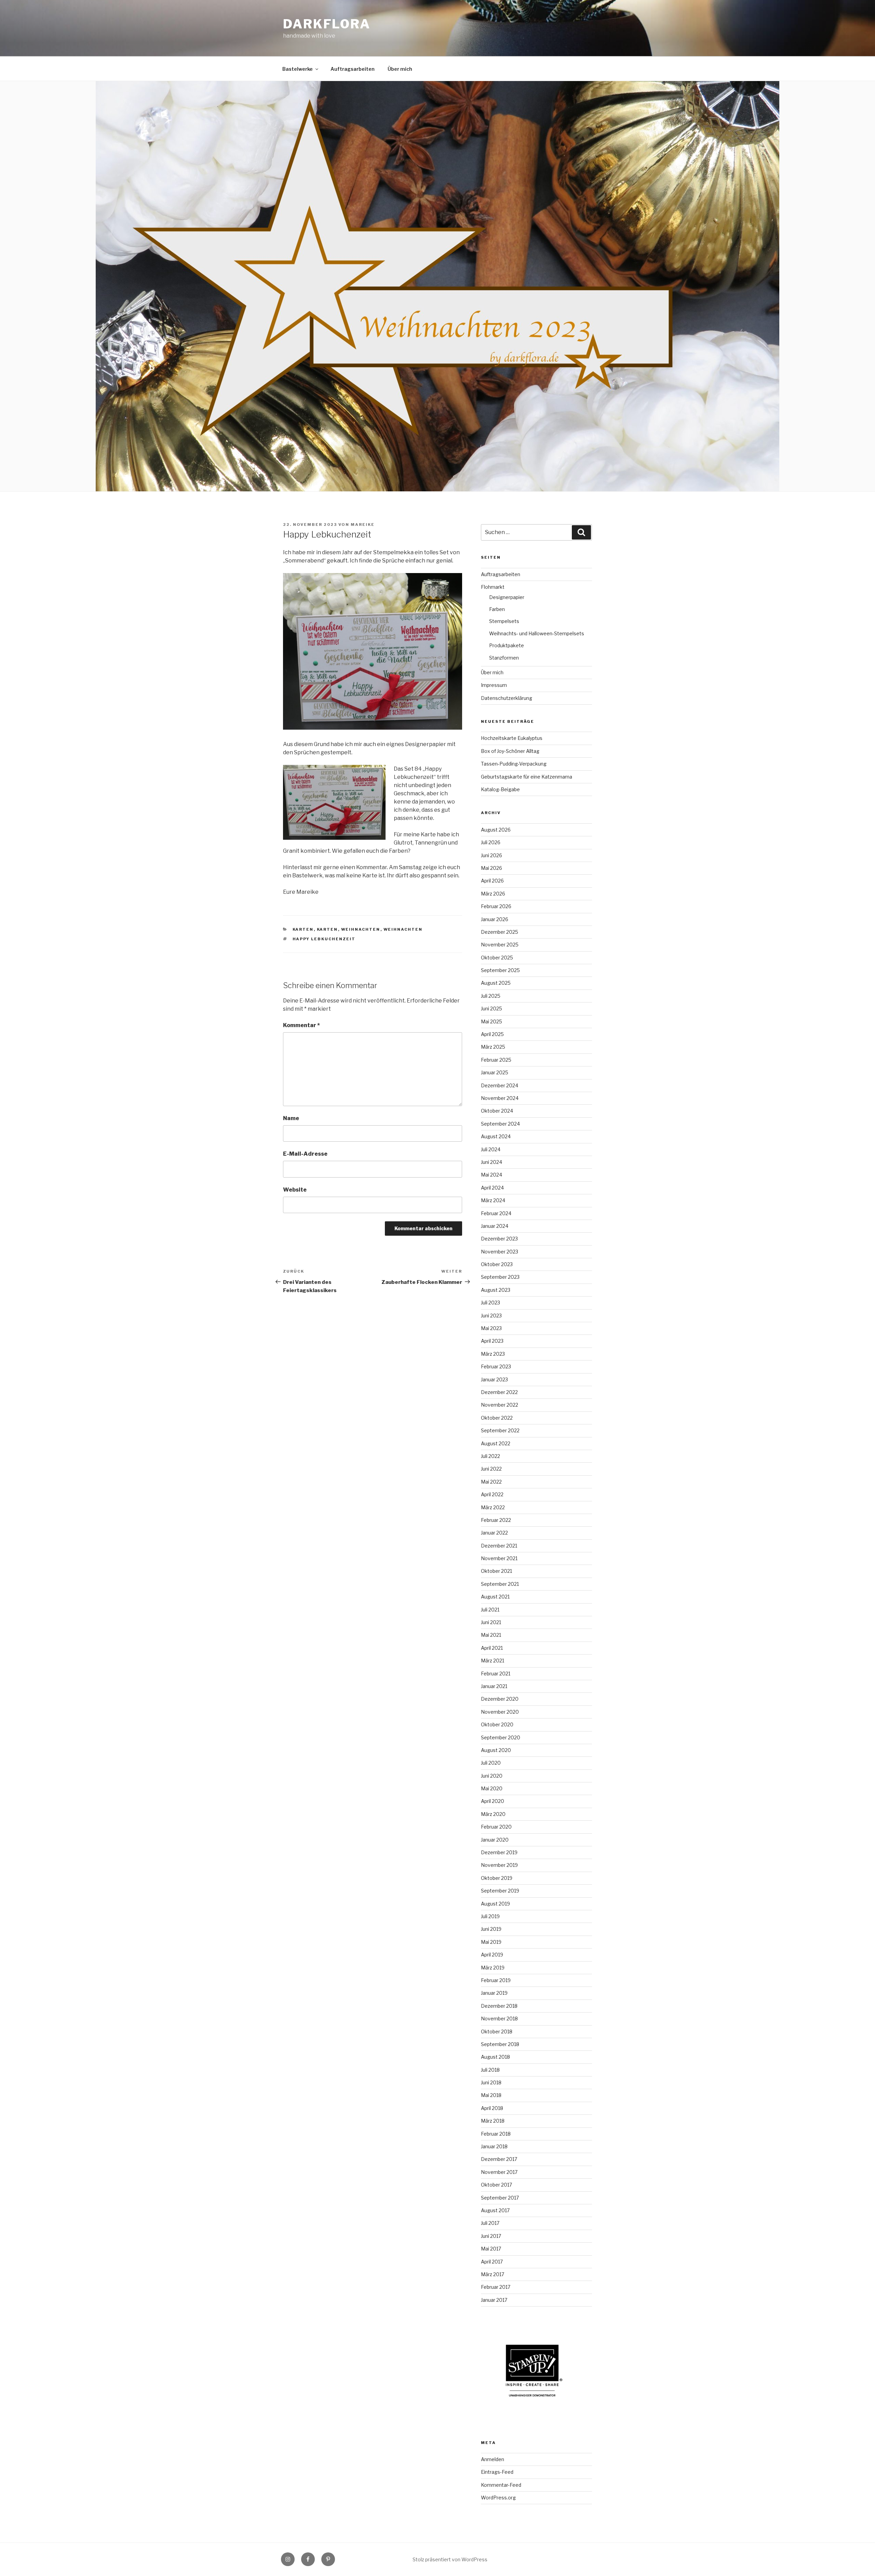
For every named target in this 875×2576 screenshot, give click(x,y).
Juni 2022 (491, 1469)
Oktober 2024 (497, 1111)
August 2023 (496, 1290)
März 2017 (493, 2274)
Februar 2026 (496, 906)
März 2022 (493, 1507)
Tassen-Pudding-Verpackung (514, 764)
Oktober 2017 (496, 2185)
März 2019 (493, 1968)
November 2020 (500, 1712)
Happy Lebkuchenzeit (324, 939)
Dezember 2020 (500, 1699)
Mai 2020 (492, 1788)
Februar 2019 (496, 1980)
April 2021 (492, 1648)
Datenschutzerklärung (507, 698)
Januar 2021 (494, 1686)
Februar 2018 (496, 2134)
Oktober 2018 (497, 2031)
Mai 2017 (491, 2249)
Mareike (363, 525)
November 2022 (500, 1405)
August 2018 (495, 2057)
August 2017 (495, 2210)
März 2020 (493, 1814)
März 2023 (493, 1354)
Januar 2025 (495, 1072)
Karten (303, 929)
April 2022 (492, 1494)
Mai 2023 (491, 1328)
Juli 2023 (490, 1303)
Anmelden (493, 2459)
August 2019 (495, 1904)
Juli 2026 (491, 842)
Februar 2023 (496, 1366)
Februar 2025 (496, 1060)
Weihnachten (361, 929)
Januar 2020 (495, 1840)
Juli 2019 (490, 1916)
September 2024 (500, 1124)
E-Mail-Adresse (305, 1154)
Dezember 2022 (499, 1392)
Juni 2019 (491, 1929)
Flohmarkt (493, 587)
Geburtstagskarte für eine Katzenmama (527, 777)
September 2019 (500, 1891)
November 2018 (499, 2019)
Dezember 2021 (499, 1546)
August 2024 (496, 1136)
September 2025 (500, 970)
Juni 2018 (491, 2082)
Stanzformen (504, 658)
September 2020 (501, 1737)
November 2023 (500, 1252)
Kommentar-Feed (501, 2485)
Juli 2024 (491, 1149)
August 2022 (496, 1443)
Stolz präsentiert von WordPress (450, 2559)
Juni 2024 (492, 1162)
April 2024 (492, 1188)
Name (291, 1118)
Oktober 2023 (497, 1264)
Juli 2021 (490, 1610)
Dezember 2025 (500, 932)
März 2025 (493, 1047)
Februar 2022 (496, 1520)
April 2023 (492, 1341)
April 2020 (493, 1801)
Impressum (494, 685)
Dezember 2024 (500, 1085)
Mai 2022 (491, 1482)
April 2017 (492, 2262)
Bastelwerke (298, 69)
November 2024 (500, 1098)
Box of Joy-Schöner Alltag (510, 751)
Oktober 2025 (497, 958)
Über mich (400, 69)
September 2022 (500, 1430)
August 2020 (496, 1750)
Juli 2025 (491, 996)
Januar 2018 (494, 2146)
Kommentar (301, 1025)
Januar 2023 (494, 1379)
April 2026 (492, 881)
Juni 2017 (491, 2236)
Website (295, 1190)
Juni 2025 (492, 1008)
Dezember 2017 (499, 2159)
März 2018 (493, 2121)
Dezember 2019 (499, 1852)
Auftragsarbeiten (353, 69)
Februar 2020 (496, 1827)
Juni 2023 (491, 1316)
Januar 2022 (494, 1533)
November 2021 (499, 1558)
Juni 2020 (492, 1776)
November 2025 (500, 945)
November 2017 (499, 2172)
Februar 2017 (496, 2287)
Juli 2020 (491, 1763)
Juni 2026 (492, 855)
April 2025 (492, 1034)
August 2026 (496, 830)
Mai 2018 (491, 2095)
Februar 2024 (496, 1213)
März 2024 (493, 1200)
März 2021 (493, 1661)
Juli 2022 (490, 1456)
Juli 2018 (490, 2070)
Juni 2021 (491, 1622)
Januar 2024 (495, 1226)
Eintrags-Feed (497, 2472)
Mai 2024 (492, 1175)
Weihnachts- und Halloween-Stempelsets (537, 633)
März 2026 (493, 894)
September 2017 (500, 2198)
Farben (497, 609)
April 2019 (492, 1955)
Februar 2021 (496, 1674)
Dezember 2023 (499, 1239)
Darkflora (327, 24)
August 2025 (496, 983)
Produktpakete (507, 645)
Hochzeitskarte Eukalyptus (512, 738)
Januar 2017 (494, 2300)
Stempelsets (504, 621)
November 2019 (499, 1865)
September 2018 (500, 2044)
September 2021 (500, 1584)
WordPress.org (498, 2498)
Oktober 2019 (497, 1878)
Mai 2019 (491, 1942)
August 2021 (495, 1597)
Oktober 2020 (497, 1724)
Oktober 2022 (497, 1418)
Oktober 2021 (496, 1571)
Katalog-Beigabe (500, 789)
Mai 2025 (492, 1021)
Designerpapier (507, 597)
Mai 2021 (491, 1635)
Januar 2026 (495, 919)
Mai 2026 (492, 868)
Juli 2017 (490, 2223)
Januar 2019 (494, 1993)
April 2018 (492, 2108)
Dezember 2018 (499, 2006)
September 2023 (500, 1277)
